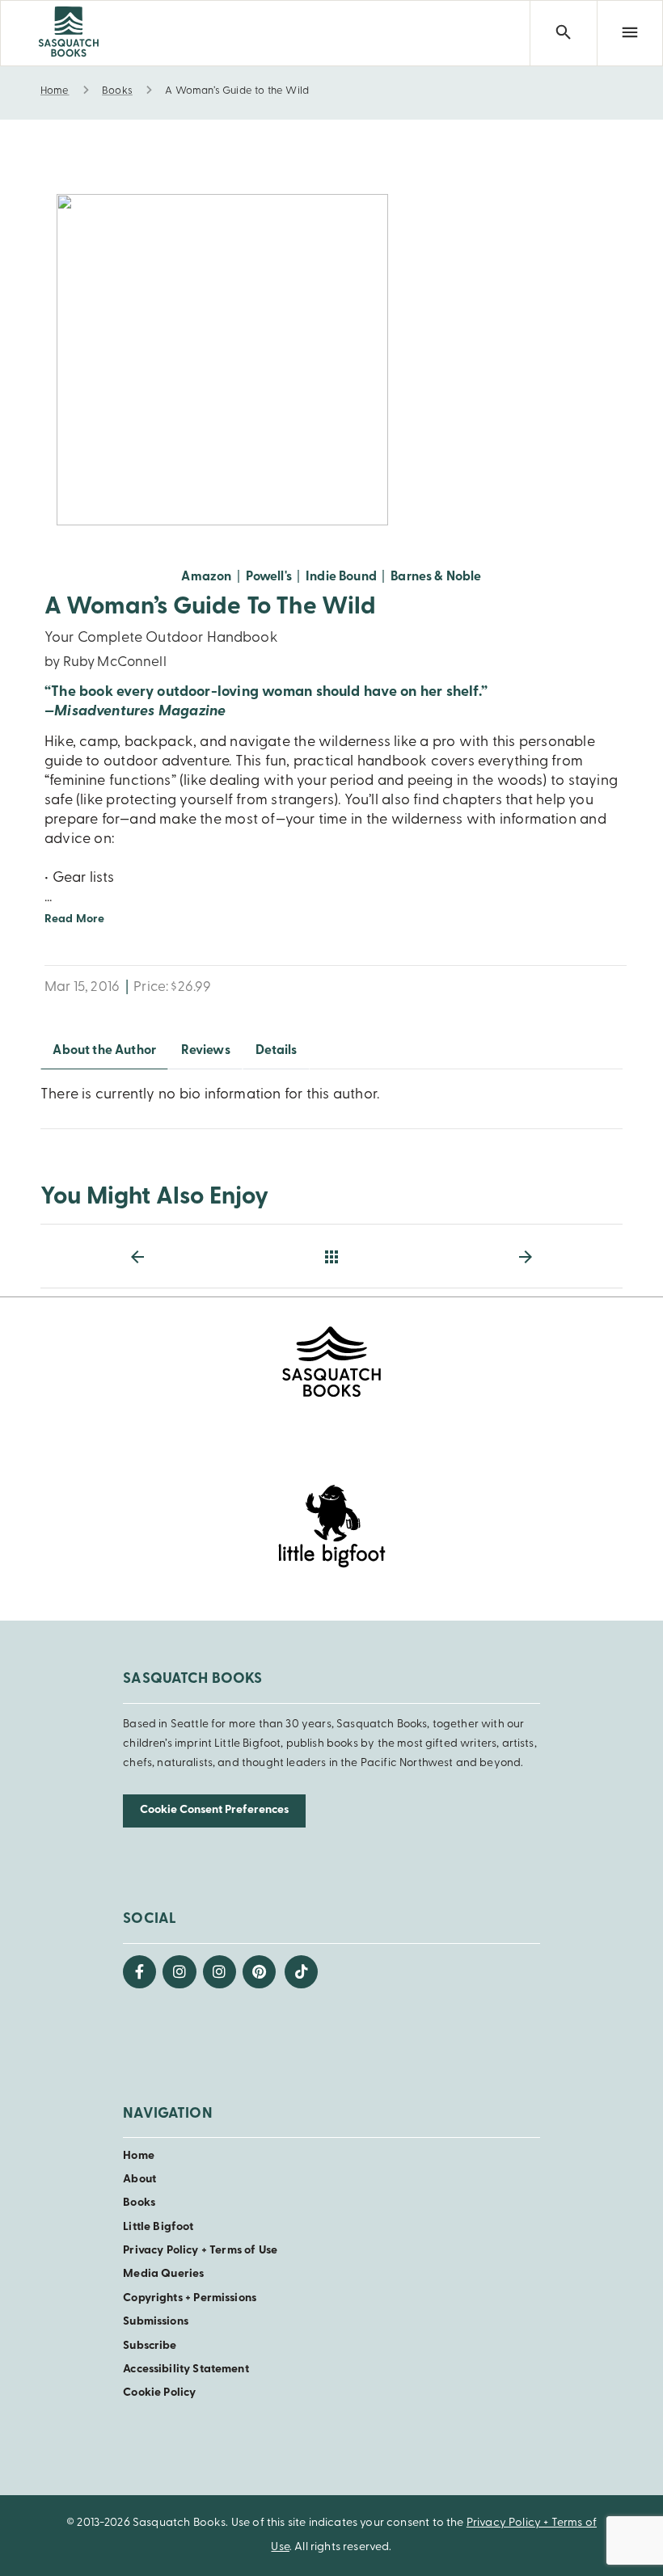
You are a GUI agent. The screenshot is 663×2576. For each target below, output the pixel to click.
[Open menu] (630, 33)
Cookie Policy (159, 2393)
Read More (74, 919)
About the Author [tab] (104, 1051)
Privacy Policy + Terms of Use (200, 2251)
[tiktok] (301, 1972)
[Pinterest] (259, 1972)
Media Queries (163, 2274)
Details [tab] (277, 1051)
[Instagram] (179, 1972)
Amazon (206, 577)
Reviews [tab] (206, 1051)
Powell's (269, 577)
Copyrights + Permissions (190, 2298)
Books (139, 2203)
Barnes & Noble (436, 577)
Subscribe (150, 2346)
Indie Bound (341, 577)
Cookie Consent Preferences (214, 1810)
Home (139, 2156)
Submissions (156, 2322)
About (139, 2180)
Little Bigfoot (158, 2227)
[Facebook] (139, 1972)
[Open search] (563, 33)
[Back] (331, 1257)
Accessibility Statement (186, 2369)
